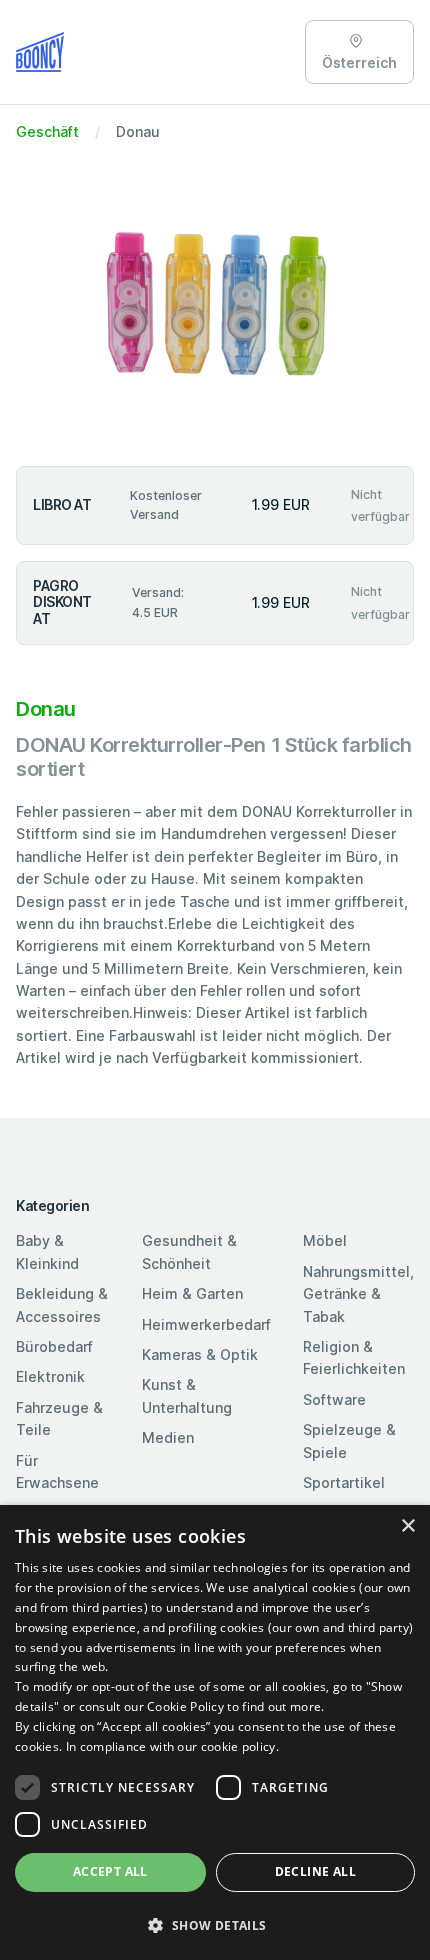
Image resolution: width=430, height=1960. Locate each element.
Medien (168, 1437)
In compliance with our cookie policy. (172, 1746)
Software (334, 1399)
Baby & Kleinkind (47, 1251)
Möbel (325, 1240)
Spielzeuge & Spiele (349, 1440)
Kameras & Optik (200, 1354)
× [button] (407, 1526)
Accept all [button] (110, 1871)
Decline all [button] (315, 1871)
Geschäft (47, 131)
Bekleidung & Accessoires (62, 1304)
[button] (215, 1925)
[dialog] (215, 1732)
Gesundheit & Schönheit (189, 1251)
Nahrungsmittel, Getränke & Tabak (358, 1294)
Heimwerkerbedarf (206, 1324)
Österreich (359, 62)
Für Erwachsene (57, 1471)
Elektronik (50, 1376)
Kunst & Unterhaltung (187, 1395)
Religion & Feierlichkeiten (354, 1357)
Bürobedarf (54, 1346)
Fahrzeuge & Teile (59, 1418)
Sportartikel (344, 1482)
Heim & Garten (192, 1293)
